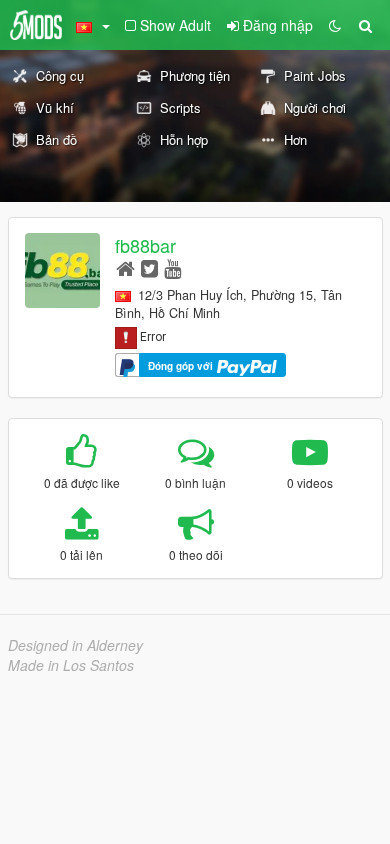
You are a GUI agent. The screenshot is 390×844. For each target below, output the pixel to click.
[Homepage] (125, 267)
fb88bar (145, 245)
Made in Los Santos (71, 665)
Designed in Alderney (75, 645)
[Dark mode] (335, 25)
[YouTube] (172, 267)
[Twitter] (149, 267)
